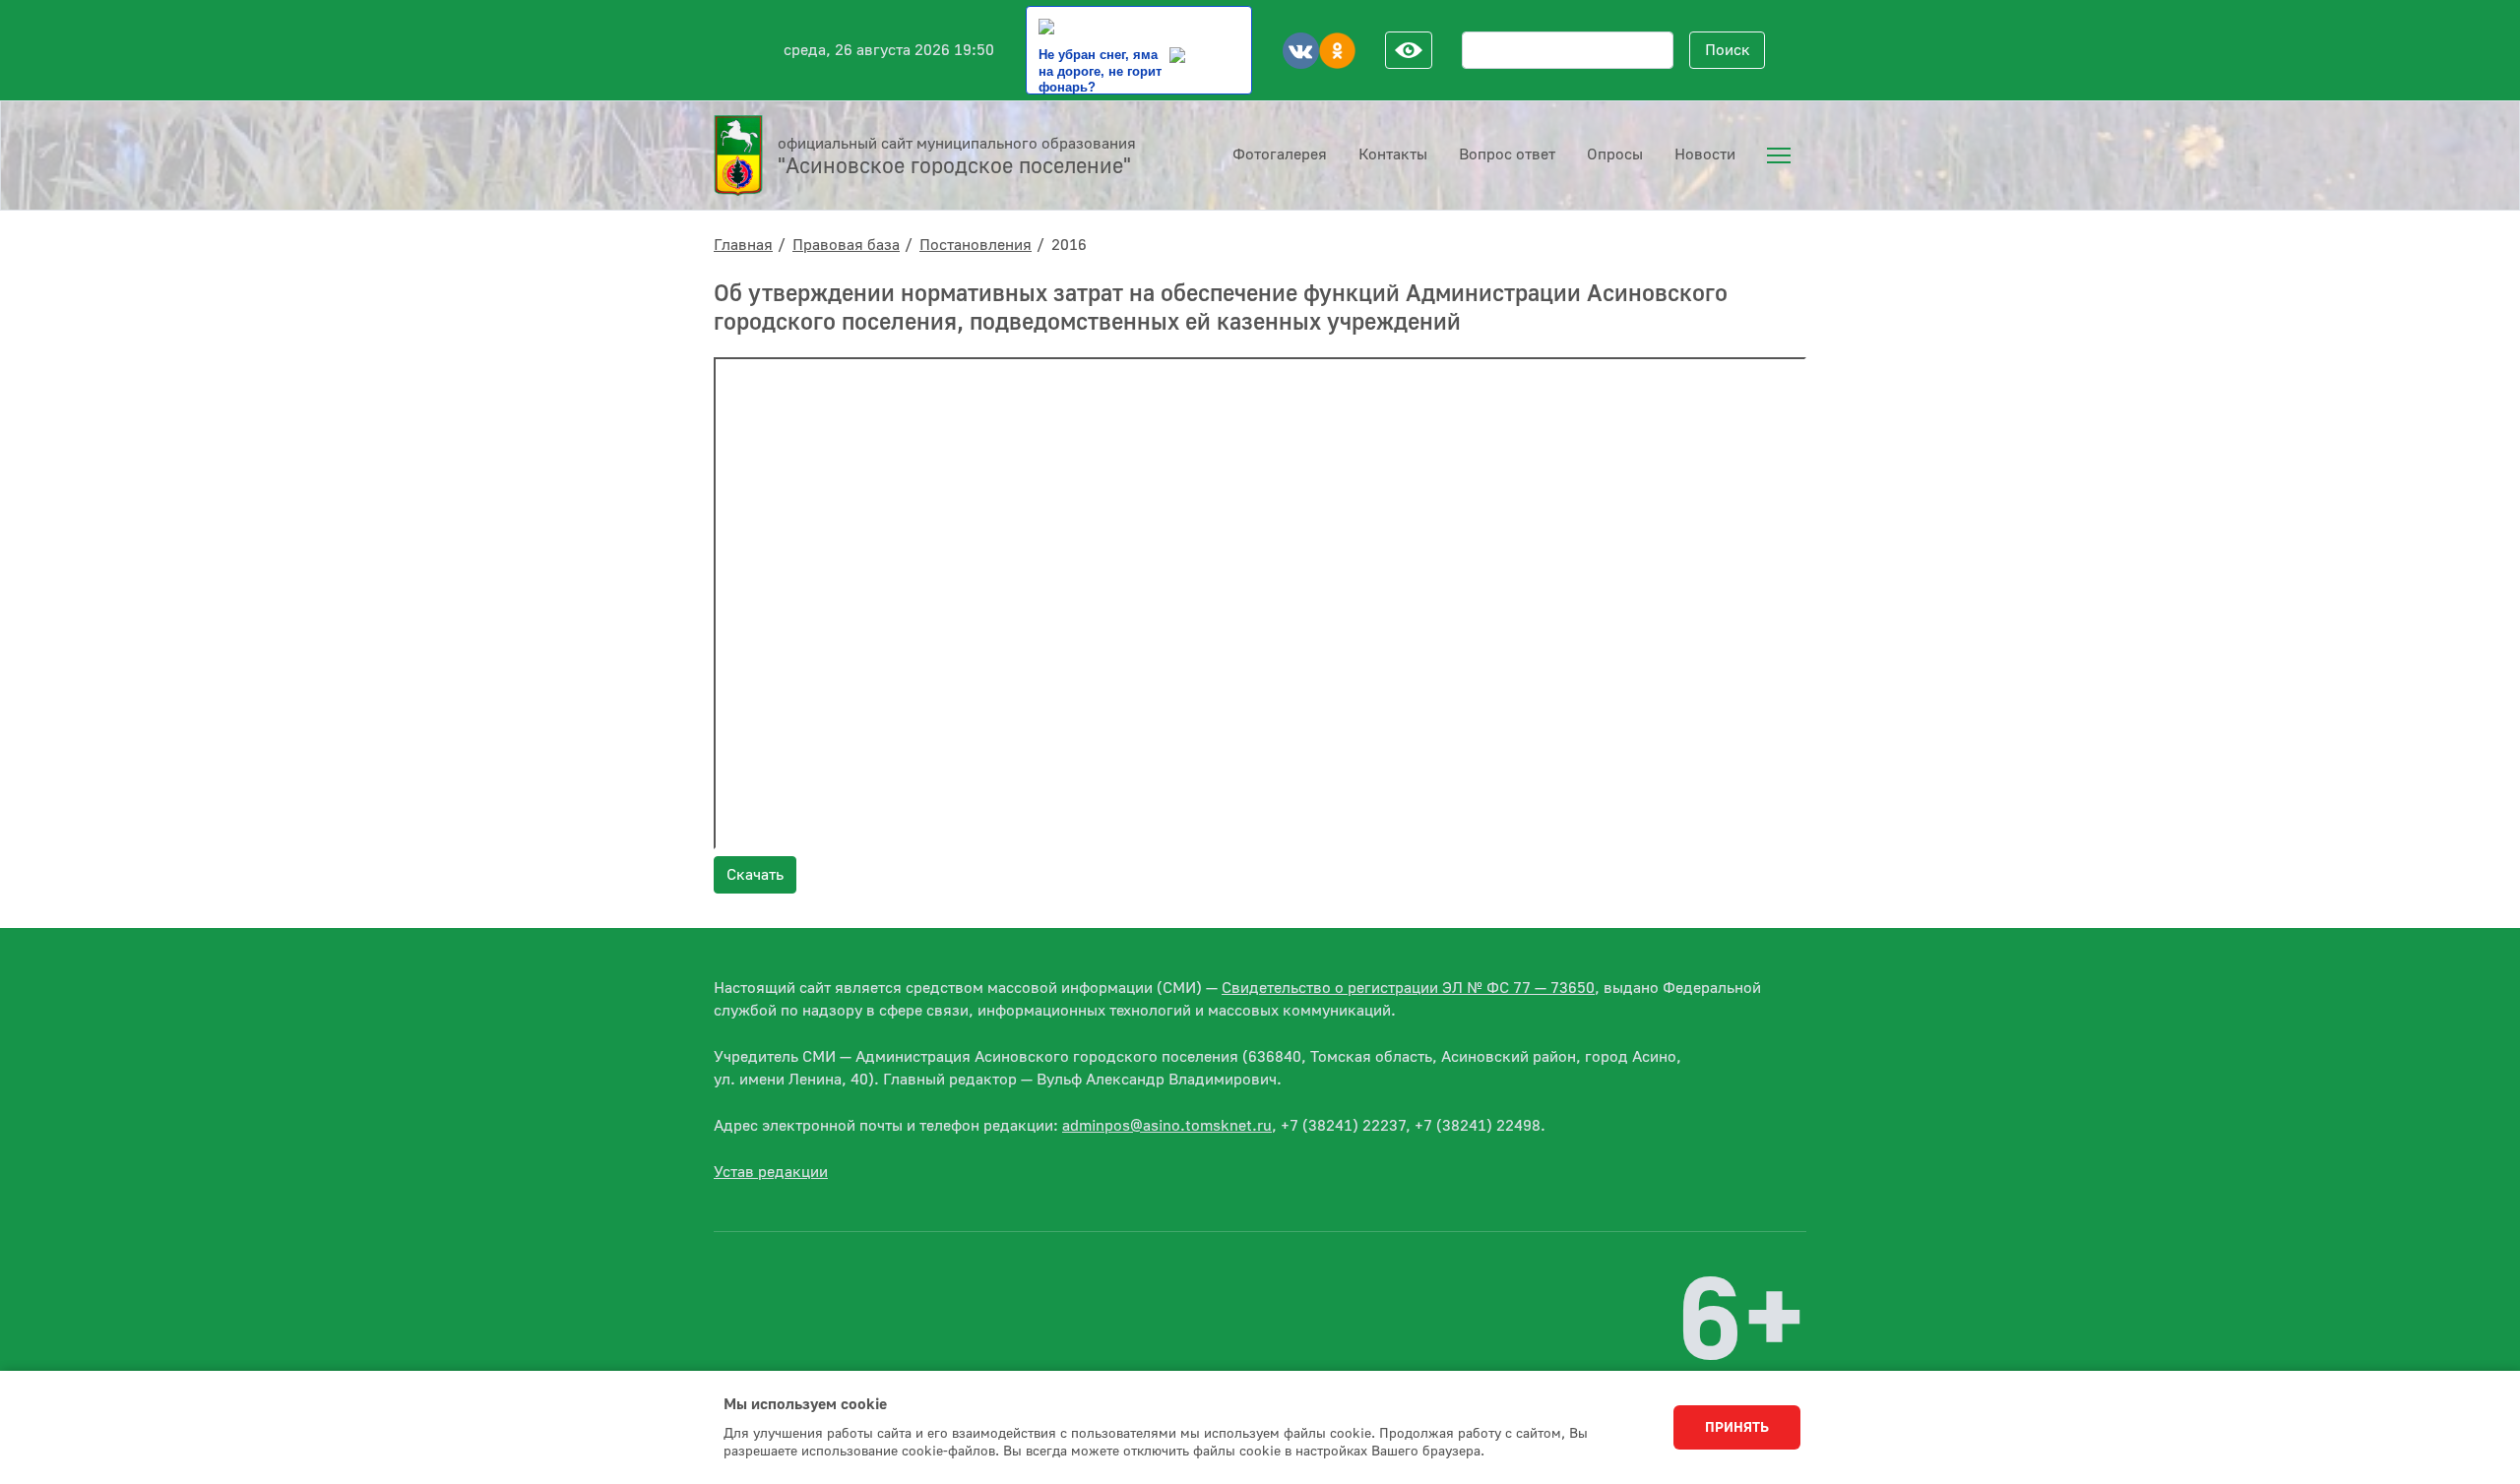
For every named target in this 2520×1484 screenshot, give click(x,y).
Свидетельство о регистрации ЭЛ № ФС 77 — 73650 (1408, 988)
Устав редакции (771, 1172)
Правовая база (846, 245)
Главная (743, 245)
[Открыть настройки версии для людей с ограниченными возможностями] (1409, 50)
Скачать (755, 875)
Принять (1737, 1428)
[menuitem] (1779, 155)
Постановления (976, 245)
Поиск (1728, 50)
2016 (1069, 245)
